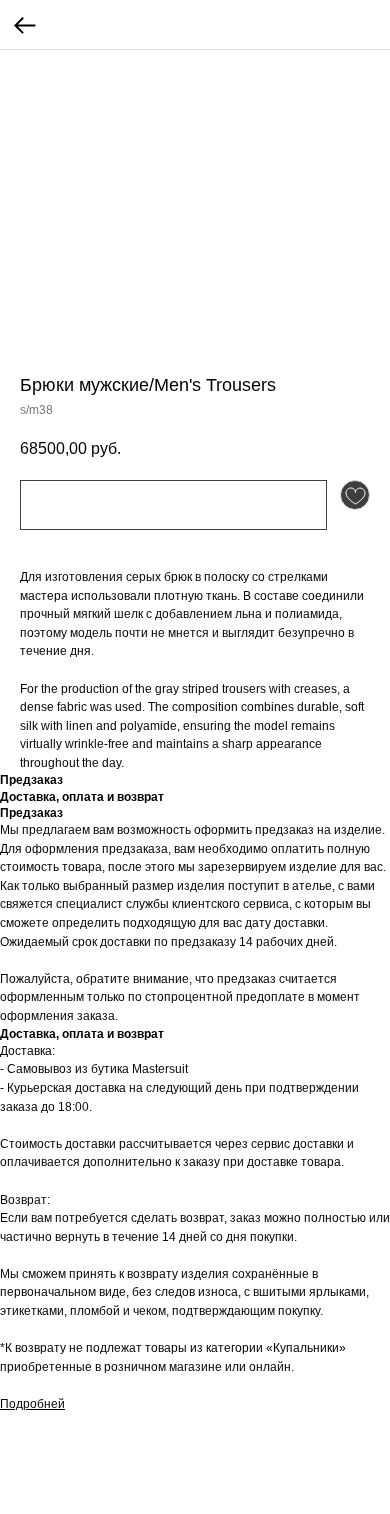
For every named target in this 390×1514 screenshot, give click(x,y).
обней (47, 1404)
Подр (15, 1404)
